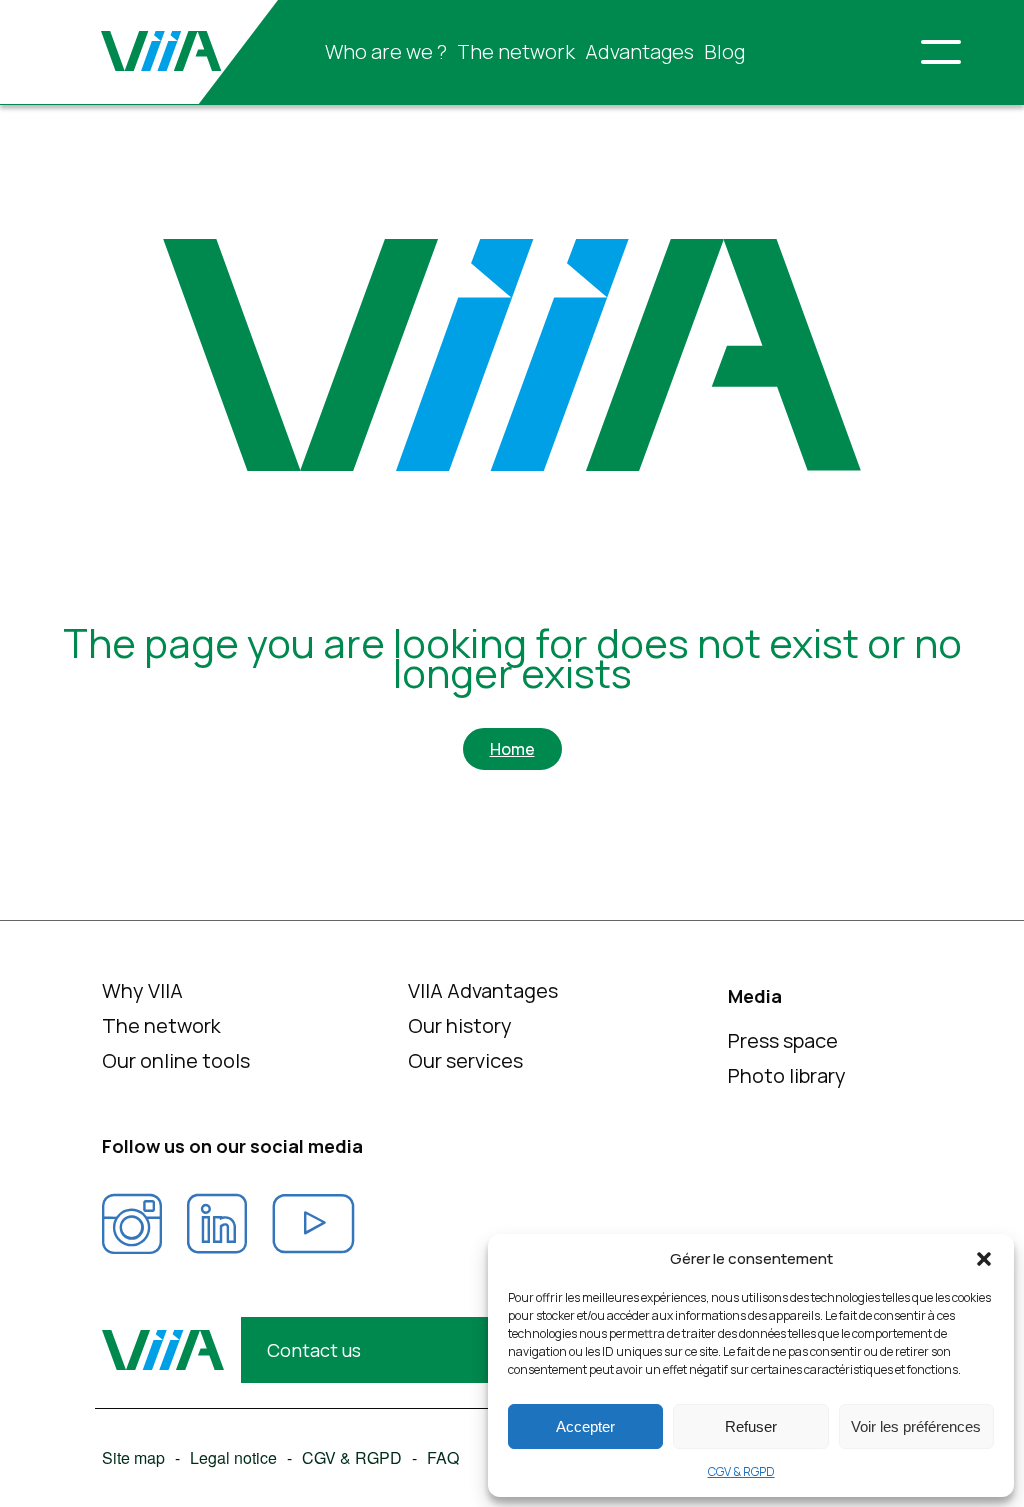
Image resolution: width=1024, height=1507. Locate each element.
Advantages (639, 51)
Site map (133, 1458)
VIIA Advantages (483, 990)
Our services (465, 1060)
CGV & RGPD (741, 1471)
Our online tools (176, 1060)
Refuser (751, 1426)
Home (512, 749)
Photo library (787, 1075)
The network (516, 51)
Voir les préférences (916, 1426)
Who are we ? (386, 51)
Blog (724, 51)
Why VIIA (142, 990)
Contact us (314, 1350)
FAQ (443, 1458)
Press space (783, 1040)
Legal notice (233, 1458)
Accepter (585, 1426)
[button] (984, 1259)
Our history (460, 1025)
